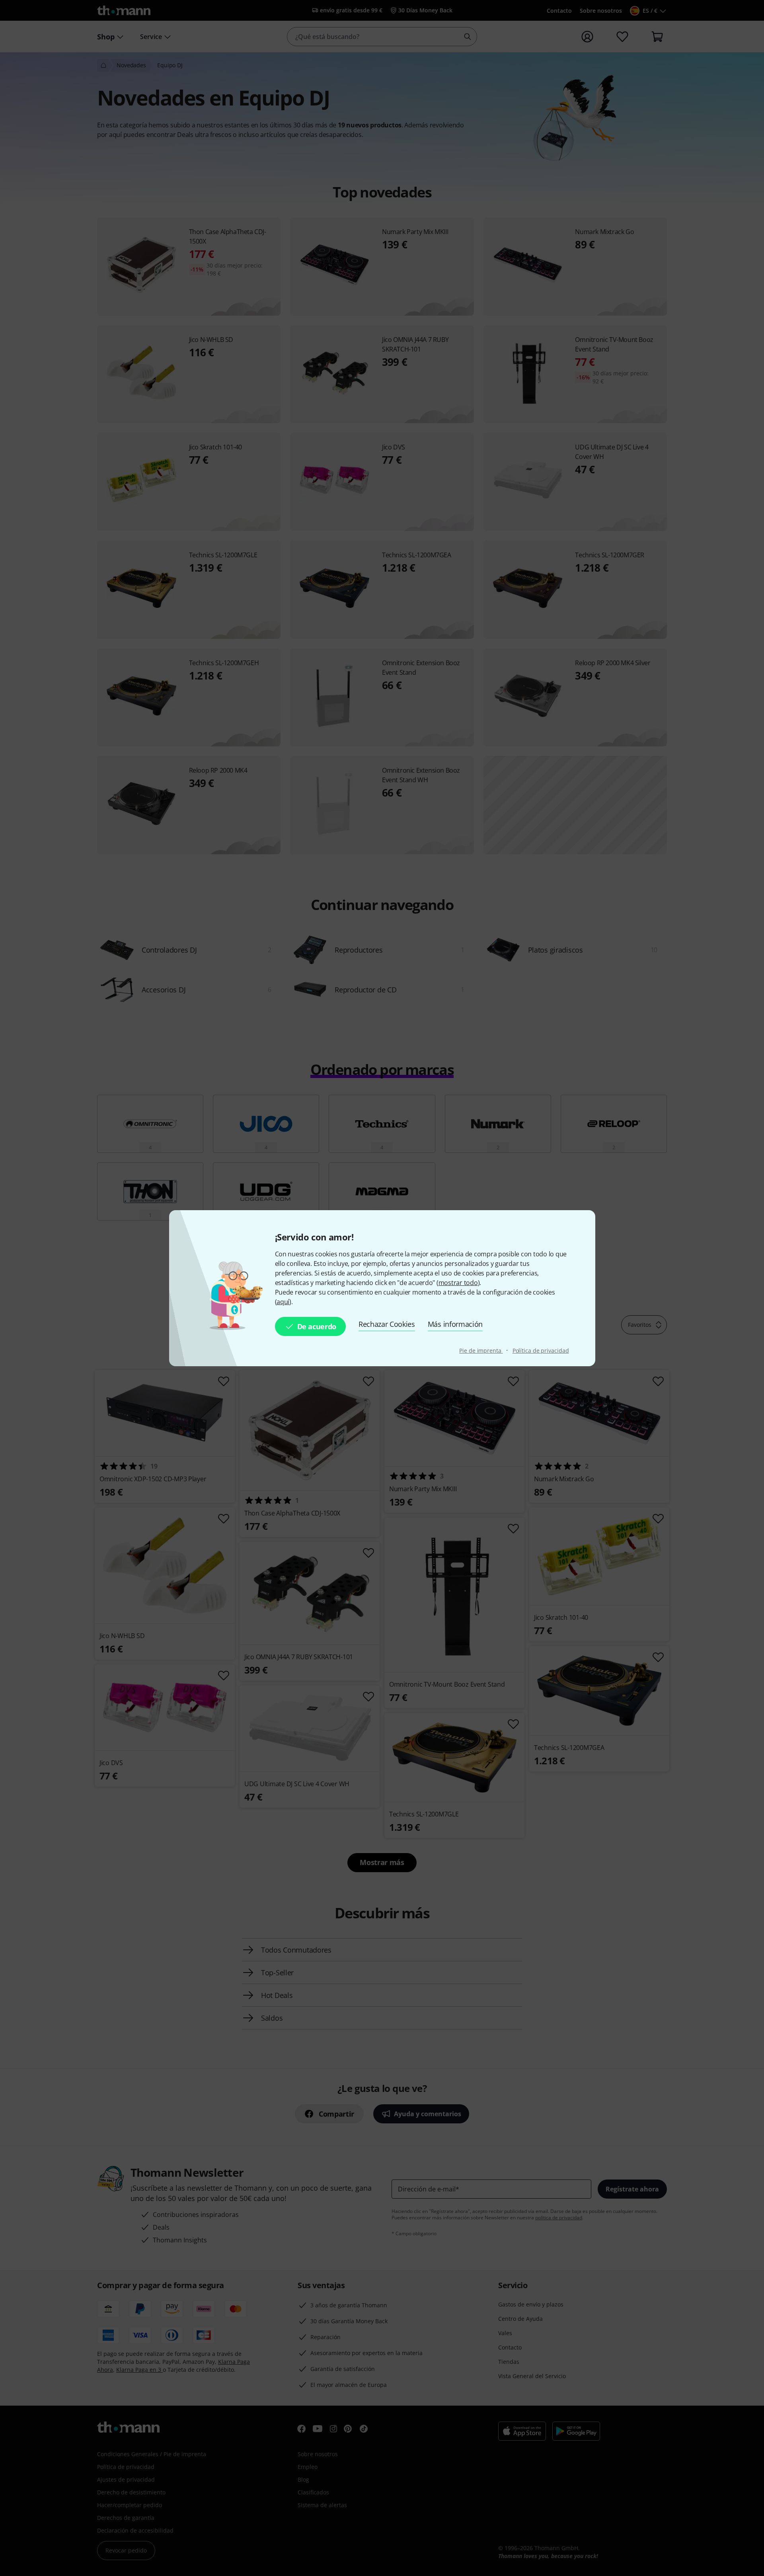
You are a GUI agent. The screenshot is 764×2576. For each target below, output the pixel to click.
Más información (455, 1324)
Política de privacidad (541, 1350)
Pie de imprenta (481, 1350)
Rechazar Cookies (387, 1324)
